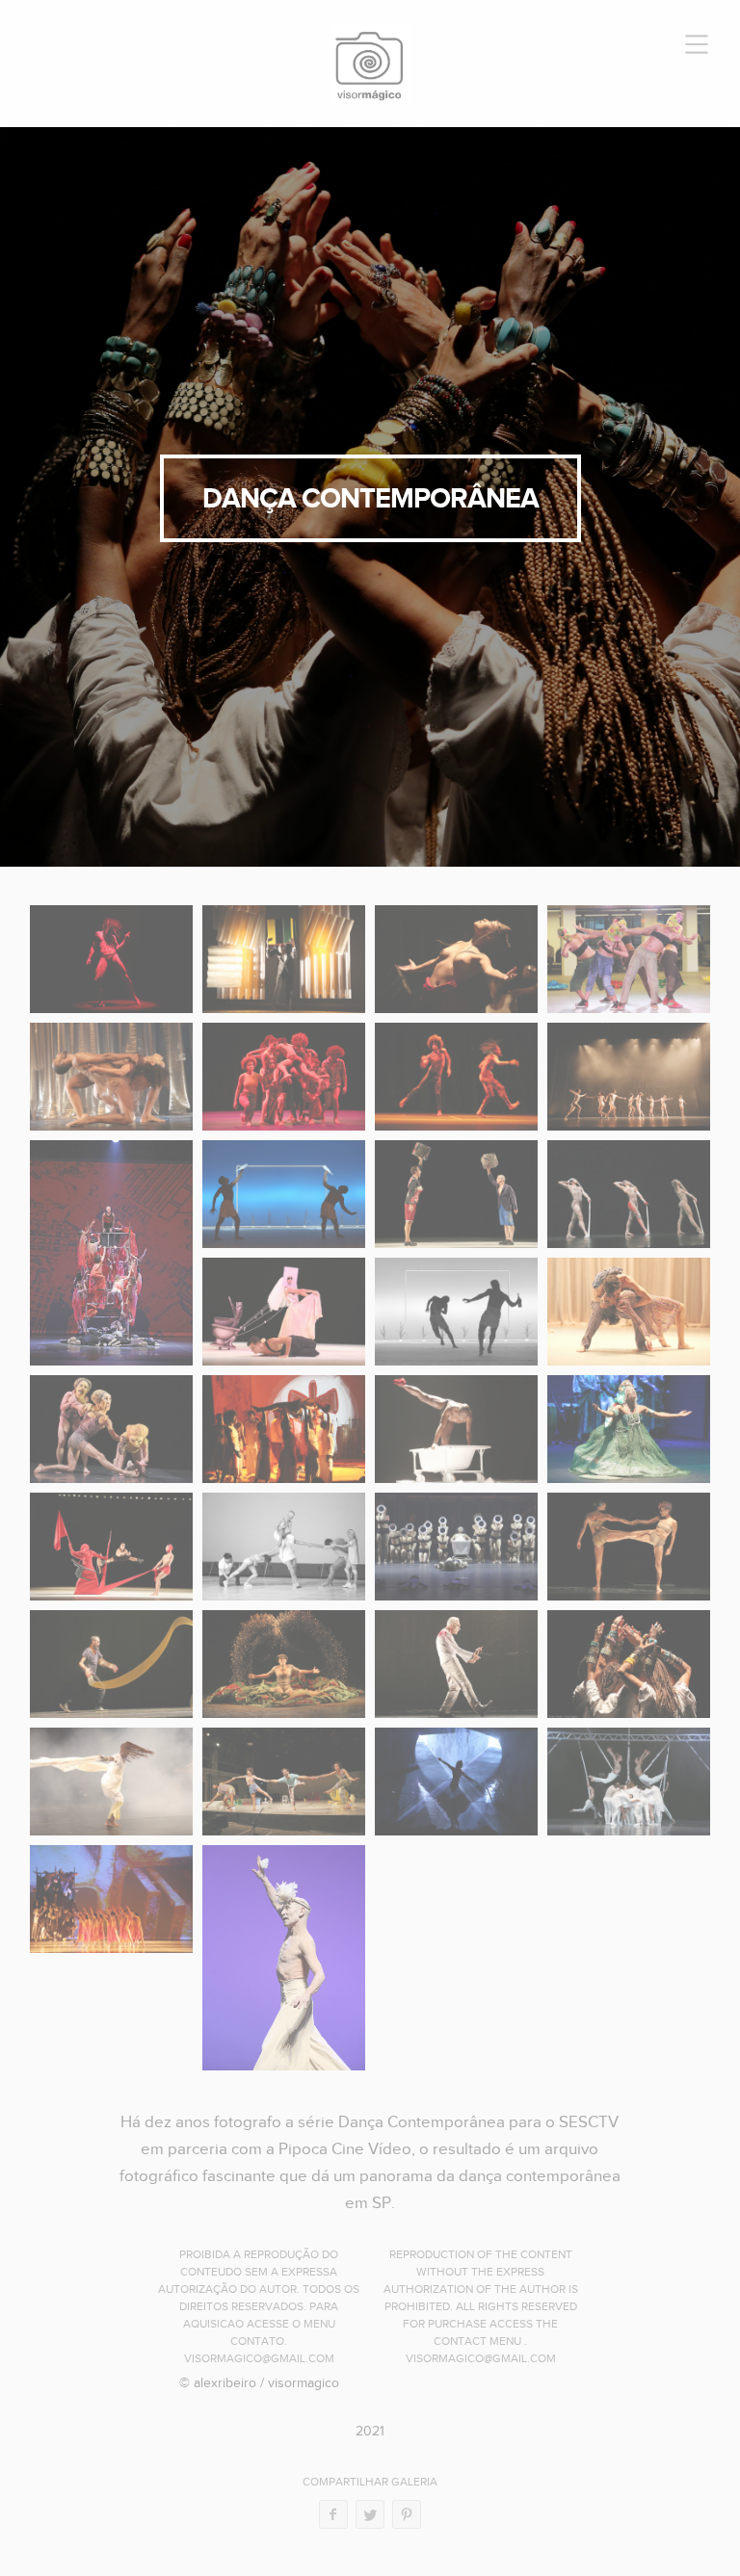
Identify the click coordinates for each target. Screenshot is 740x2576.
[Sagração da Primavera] (111, 1253)
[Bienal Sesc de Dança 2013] (284, 1547)
